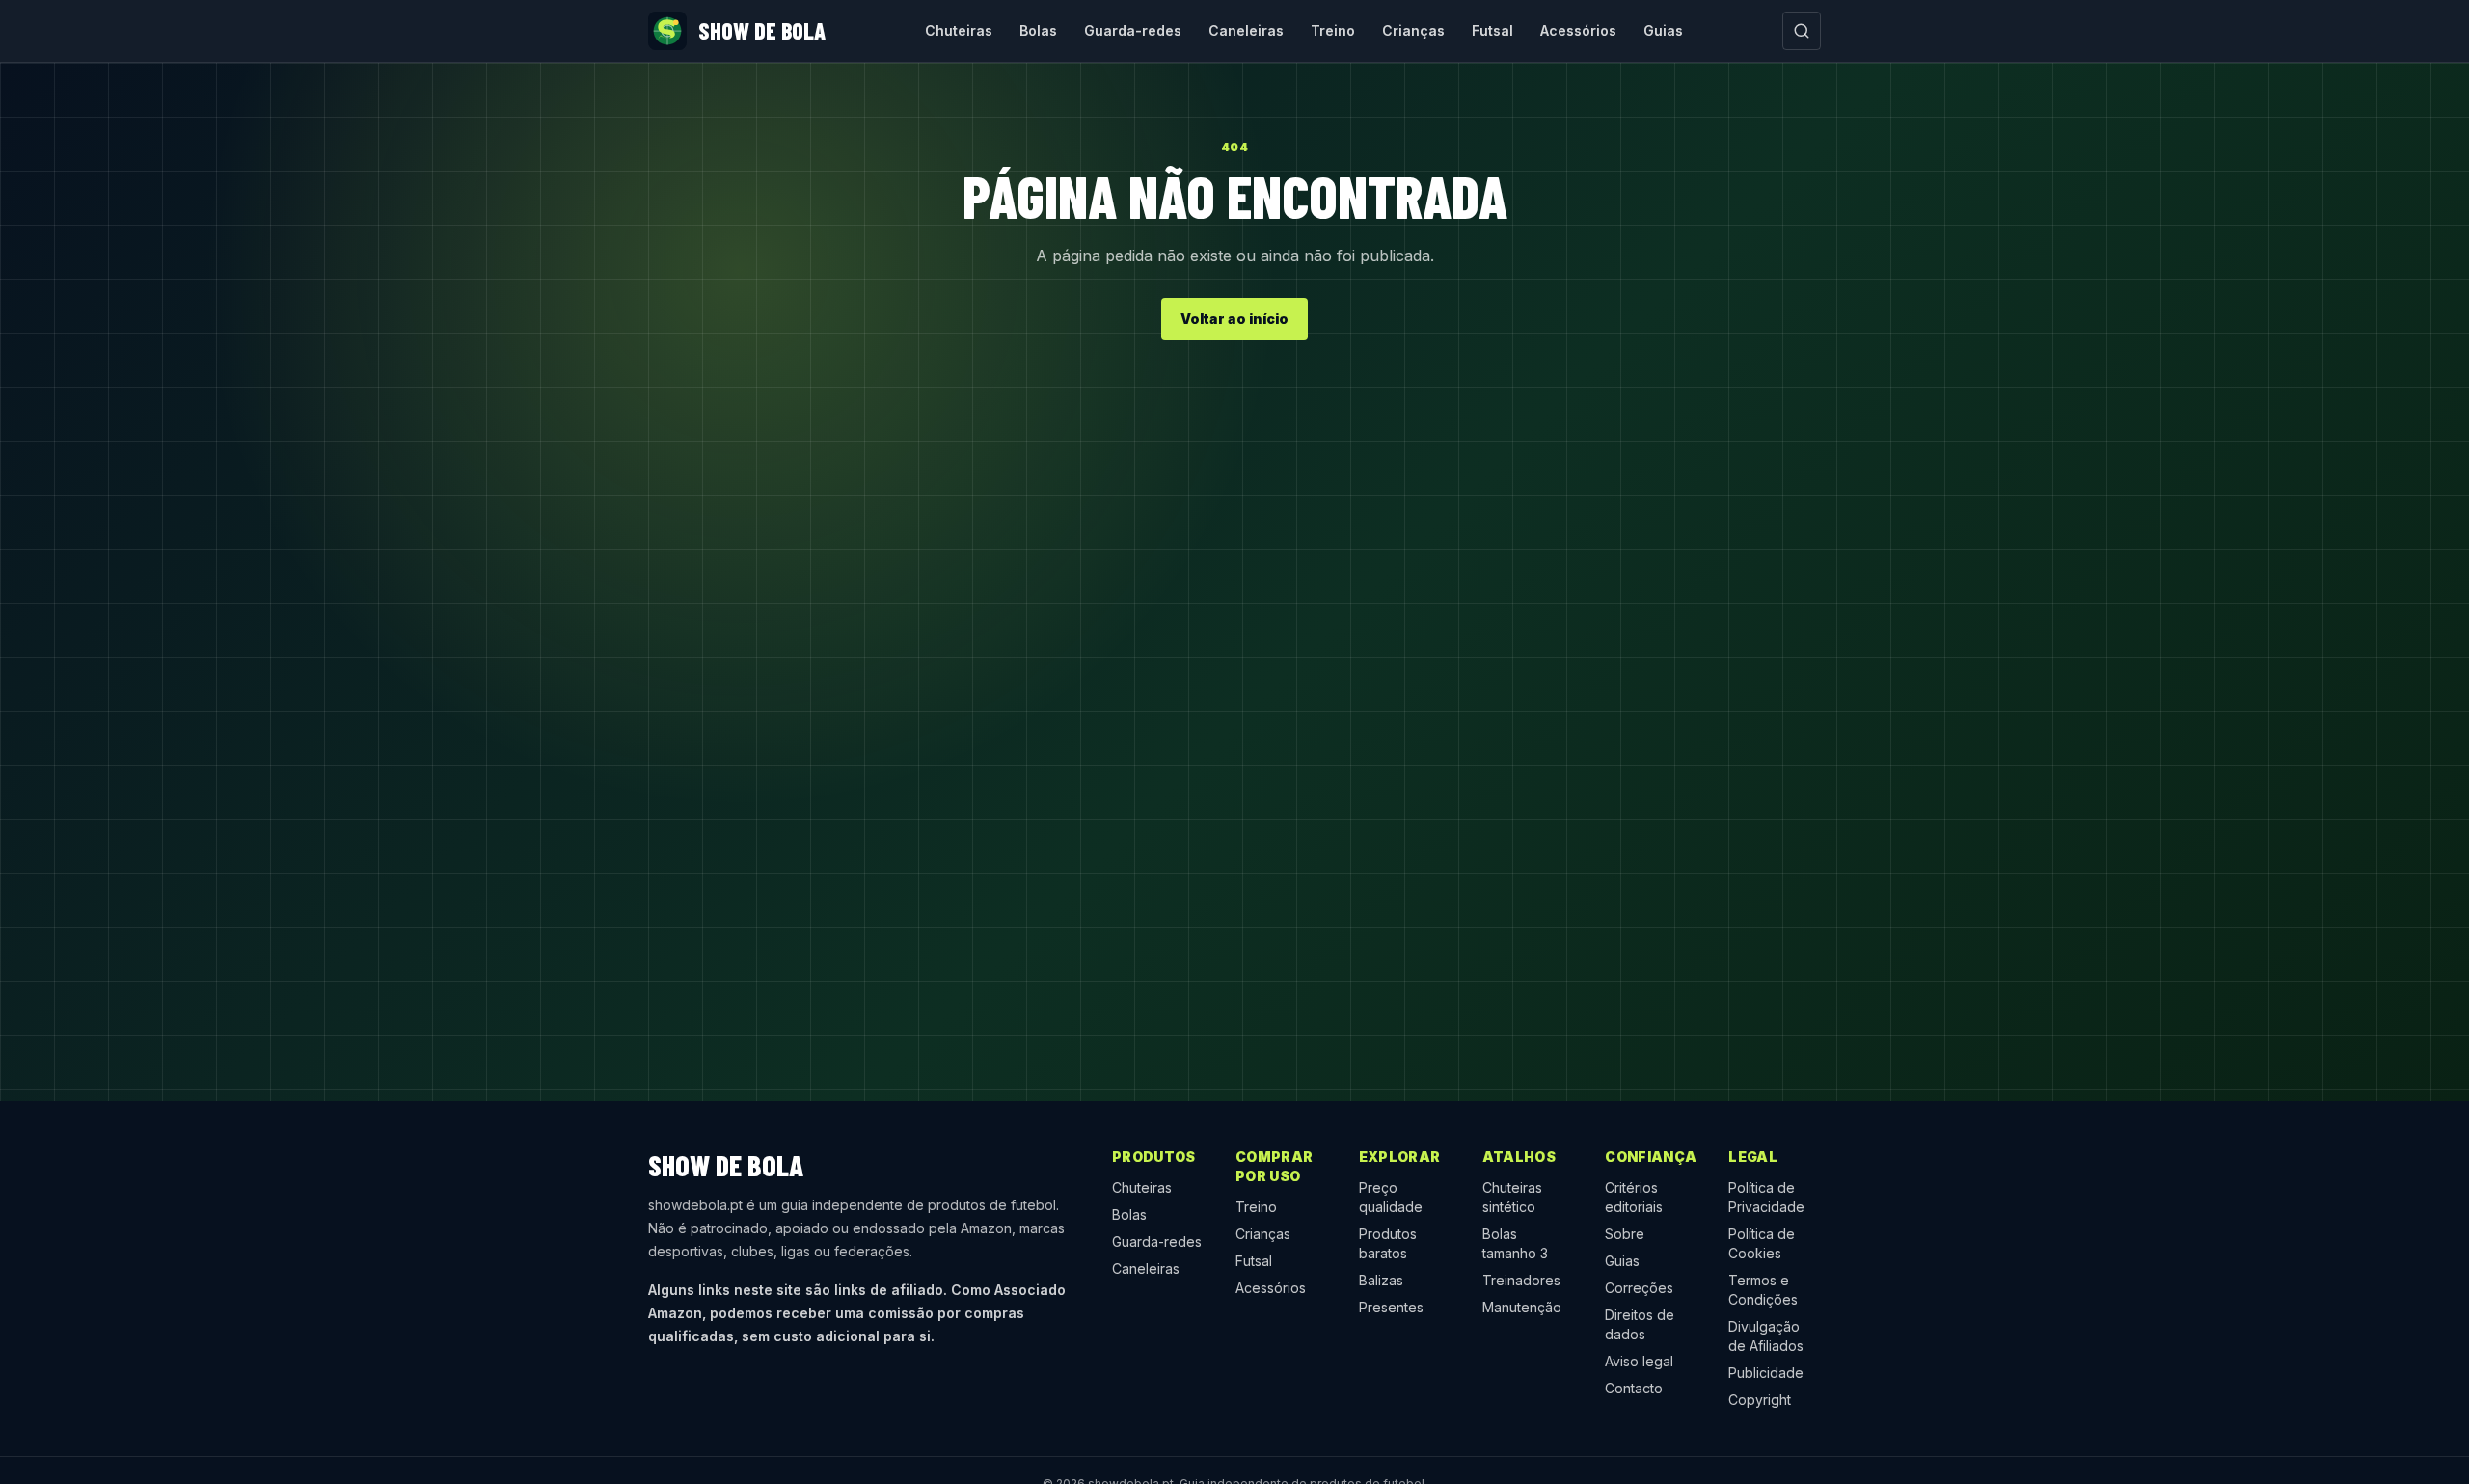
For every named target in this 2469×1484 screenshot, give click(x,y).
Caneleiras (1246, 30)
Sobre (1625, 1234)
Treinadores (1521, 1280)
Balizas (1381, 1280)
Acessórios (1578, 30)
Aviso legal (1639, 1361)
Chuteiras (959, 30)
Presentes (1391, 1307)
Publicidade (1766, 1373)
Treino (1333, 30)
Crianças (1413, 30)
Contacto (1634, 1388)
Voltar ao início (1234, 319)
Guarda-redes (1133, 30)
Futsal (1492, 30)
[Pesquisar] (1802, 31)
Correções (1639, 1288)
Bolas (1038, 30)
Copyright (1760, 1400)
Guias (1663, 30)
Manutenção (1522, 1307)
